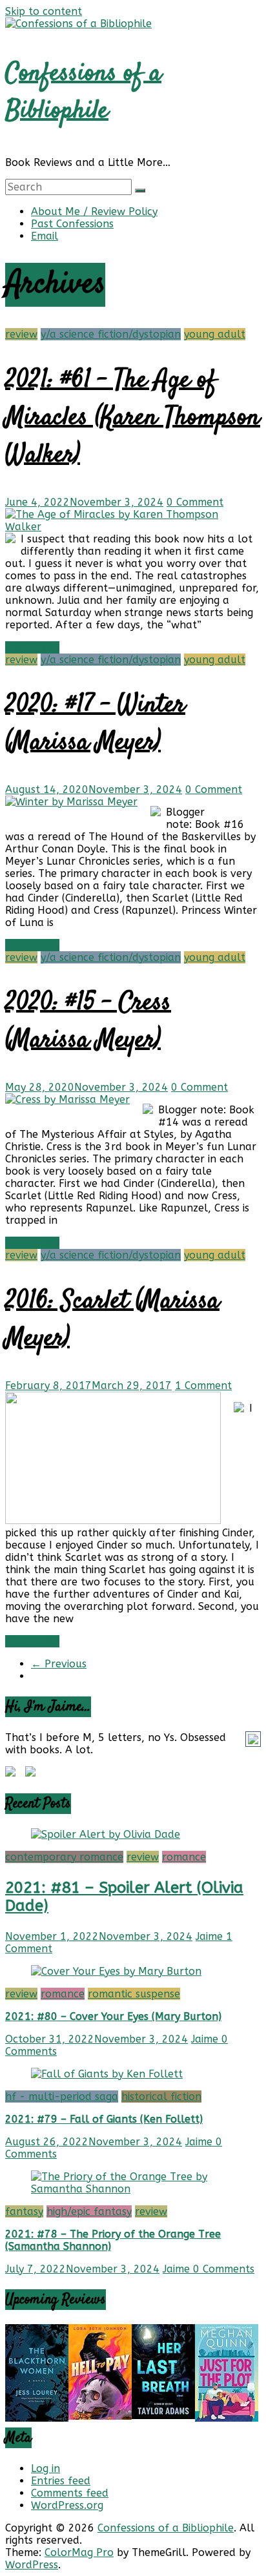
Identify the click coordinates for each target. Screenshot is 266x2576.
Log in (46, 2468)
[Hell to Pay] (100, 2416)
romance (184, 1857)
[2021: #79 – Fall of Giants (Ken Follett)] (107, 2074)
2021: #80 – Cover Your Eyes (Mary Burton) (113, 2016)
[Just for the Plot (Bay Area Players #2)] (227, 2418)
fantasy (24, 2211)
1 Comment (203, 1386)
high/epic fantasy (89, 2211)
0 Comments (224, 2269)
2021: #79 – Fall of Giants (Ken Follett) (104, 2119)
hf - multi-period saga (62, 2097)
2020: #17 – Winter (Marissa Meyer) (95, 724)
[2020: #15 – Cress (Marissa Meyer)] (67, 1099)
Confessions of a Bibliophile (83, 93)
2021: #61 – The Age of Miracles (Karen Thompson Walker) (133, 418)
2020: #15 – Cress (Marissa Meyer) (88, 1022)
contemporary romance (64, 1857)
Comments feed (70, 2493)
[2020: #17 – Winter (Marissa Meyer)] (71, 802)
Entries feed (61, 2481)
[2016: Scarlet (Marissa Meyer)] (113, 1520)
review (21, 334)
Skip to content (44, 11)
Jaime (211, 1936)
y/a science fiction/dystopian (111, 334)
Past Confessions (72, 224)
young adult (215, 334)
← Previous (59, 1664)
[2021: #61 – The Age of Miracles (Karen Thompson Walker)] (127, 527)
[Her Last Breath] (163, 2416)
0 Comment (195, 502)
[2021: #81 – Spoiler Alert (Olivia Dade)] (106, 1834)
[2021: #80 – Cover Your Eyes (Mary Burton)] (116, 1971)
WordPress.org (67, 2505)
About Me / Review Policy (94, 211)
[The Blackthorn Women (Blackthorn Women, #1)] (37, 2418)
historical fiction (161, 2097)
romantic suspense (134, 1994)
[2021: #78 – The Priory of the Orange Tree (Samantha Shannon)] (133, 2189)
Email (45, 236)
